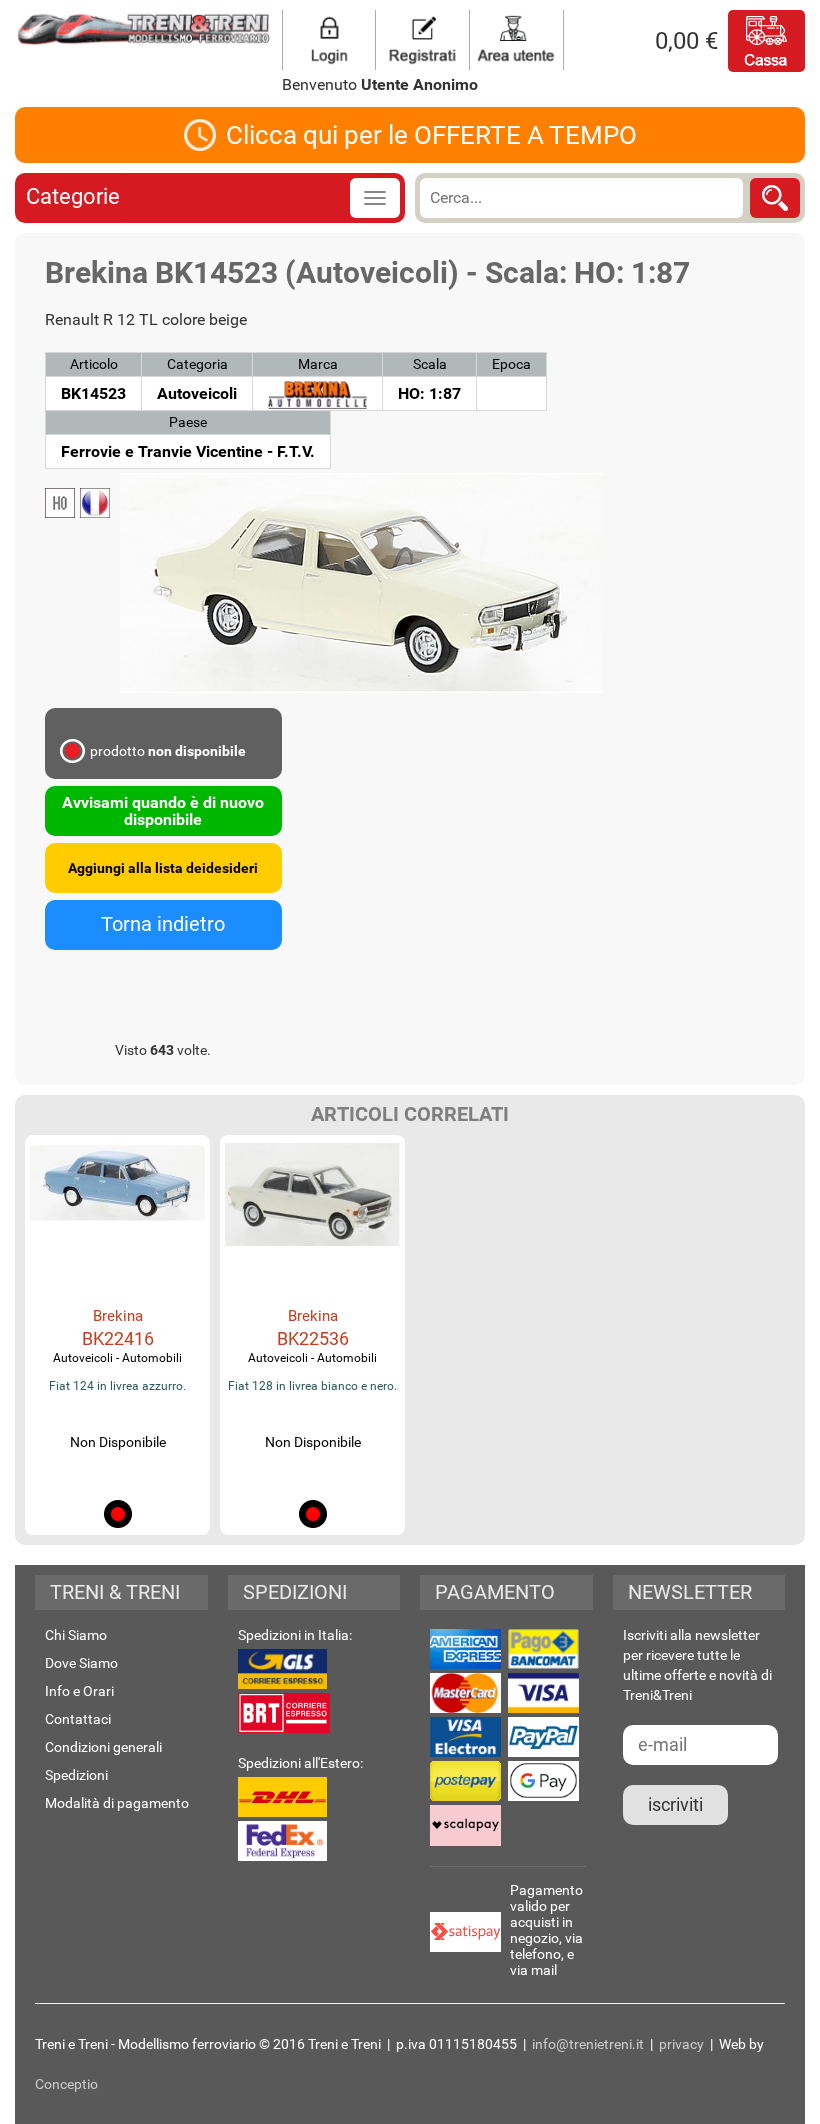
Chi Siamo (76, 1635)
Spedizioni (76, 1775)
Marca (318, 364)
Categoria (197, 364)
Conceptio (66, 2084)
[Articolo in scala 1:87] (60, 503)
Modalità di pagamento (117, 1803)
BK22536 (313, 1338)
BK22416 (118, 1338)
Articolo (94, 364)
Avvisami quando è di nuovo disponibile (163, 811)
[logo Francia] (95, 503)
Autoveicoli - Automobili (117, 1358)
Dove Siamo (81, 1663)
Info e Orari (79, 1691)
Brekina (118, 1316)
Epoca (511, 364)
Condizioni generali (103, 1747)
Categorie (73, 196)
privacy (681, 2044)
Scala (430, 364)
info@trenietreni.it (588, 2044)
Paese (188, 422)
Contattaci (78, 1719)
